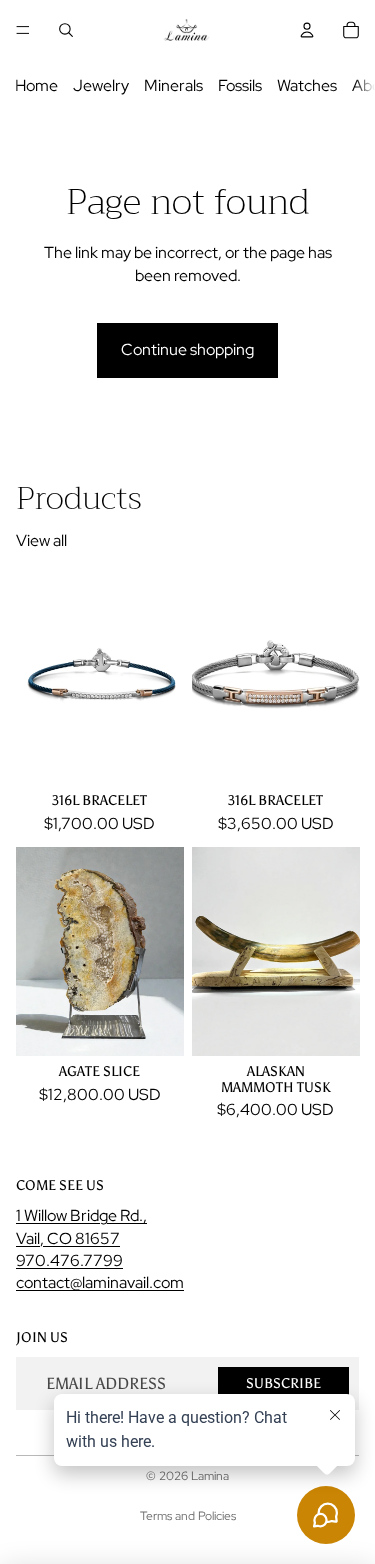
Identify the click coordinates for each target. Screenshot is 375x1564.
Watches (307, 85)
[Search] (66, 30)
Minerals (173, 85)
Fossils (240, 85)
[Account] (307, 30)
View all (41, 540)
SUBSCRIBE (283, 1382)
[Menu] (23, 30)
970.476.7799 (69, 1260)
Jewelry (101, 85)
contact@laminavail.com (100, 1282)
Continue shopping (187, 349)
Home (36, 85)
